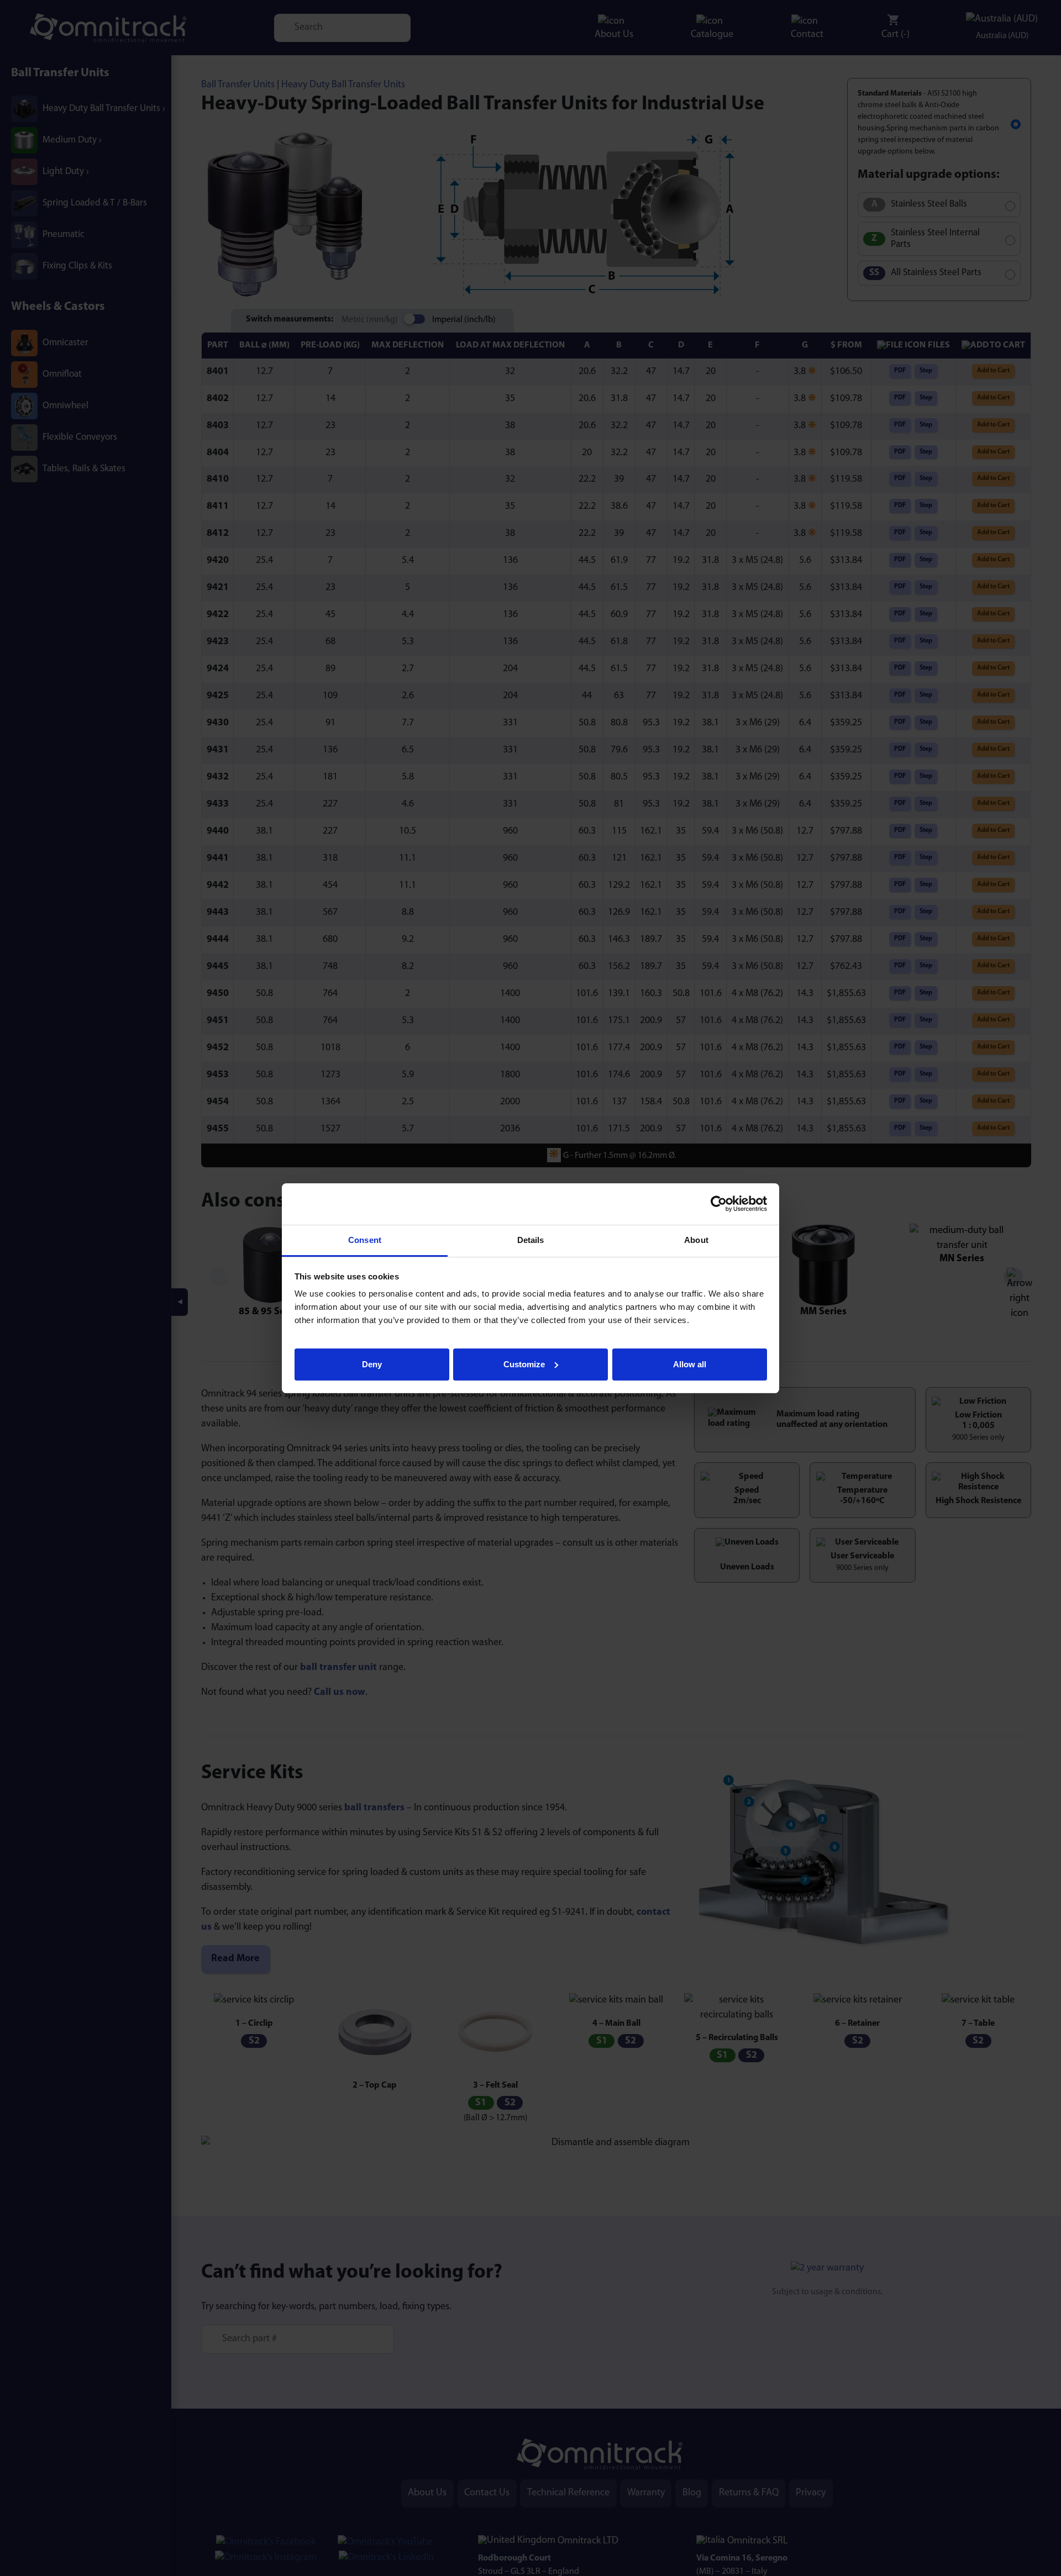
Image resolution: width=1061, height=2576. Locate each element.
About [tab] (696, 1240)
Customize (524, 1364)
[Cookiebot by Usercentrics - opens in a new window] (719, 1204)
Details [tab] (531, 1240)
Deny (372, 1364)
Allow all (690, 1364)
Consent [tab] (365, 1240)
